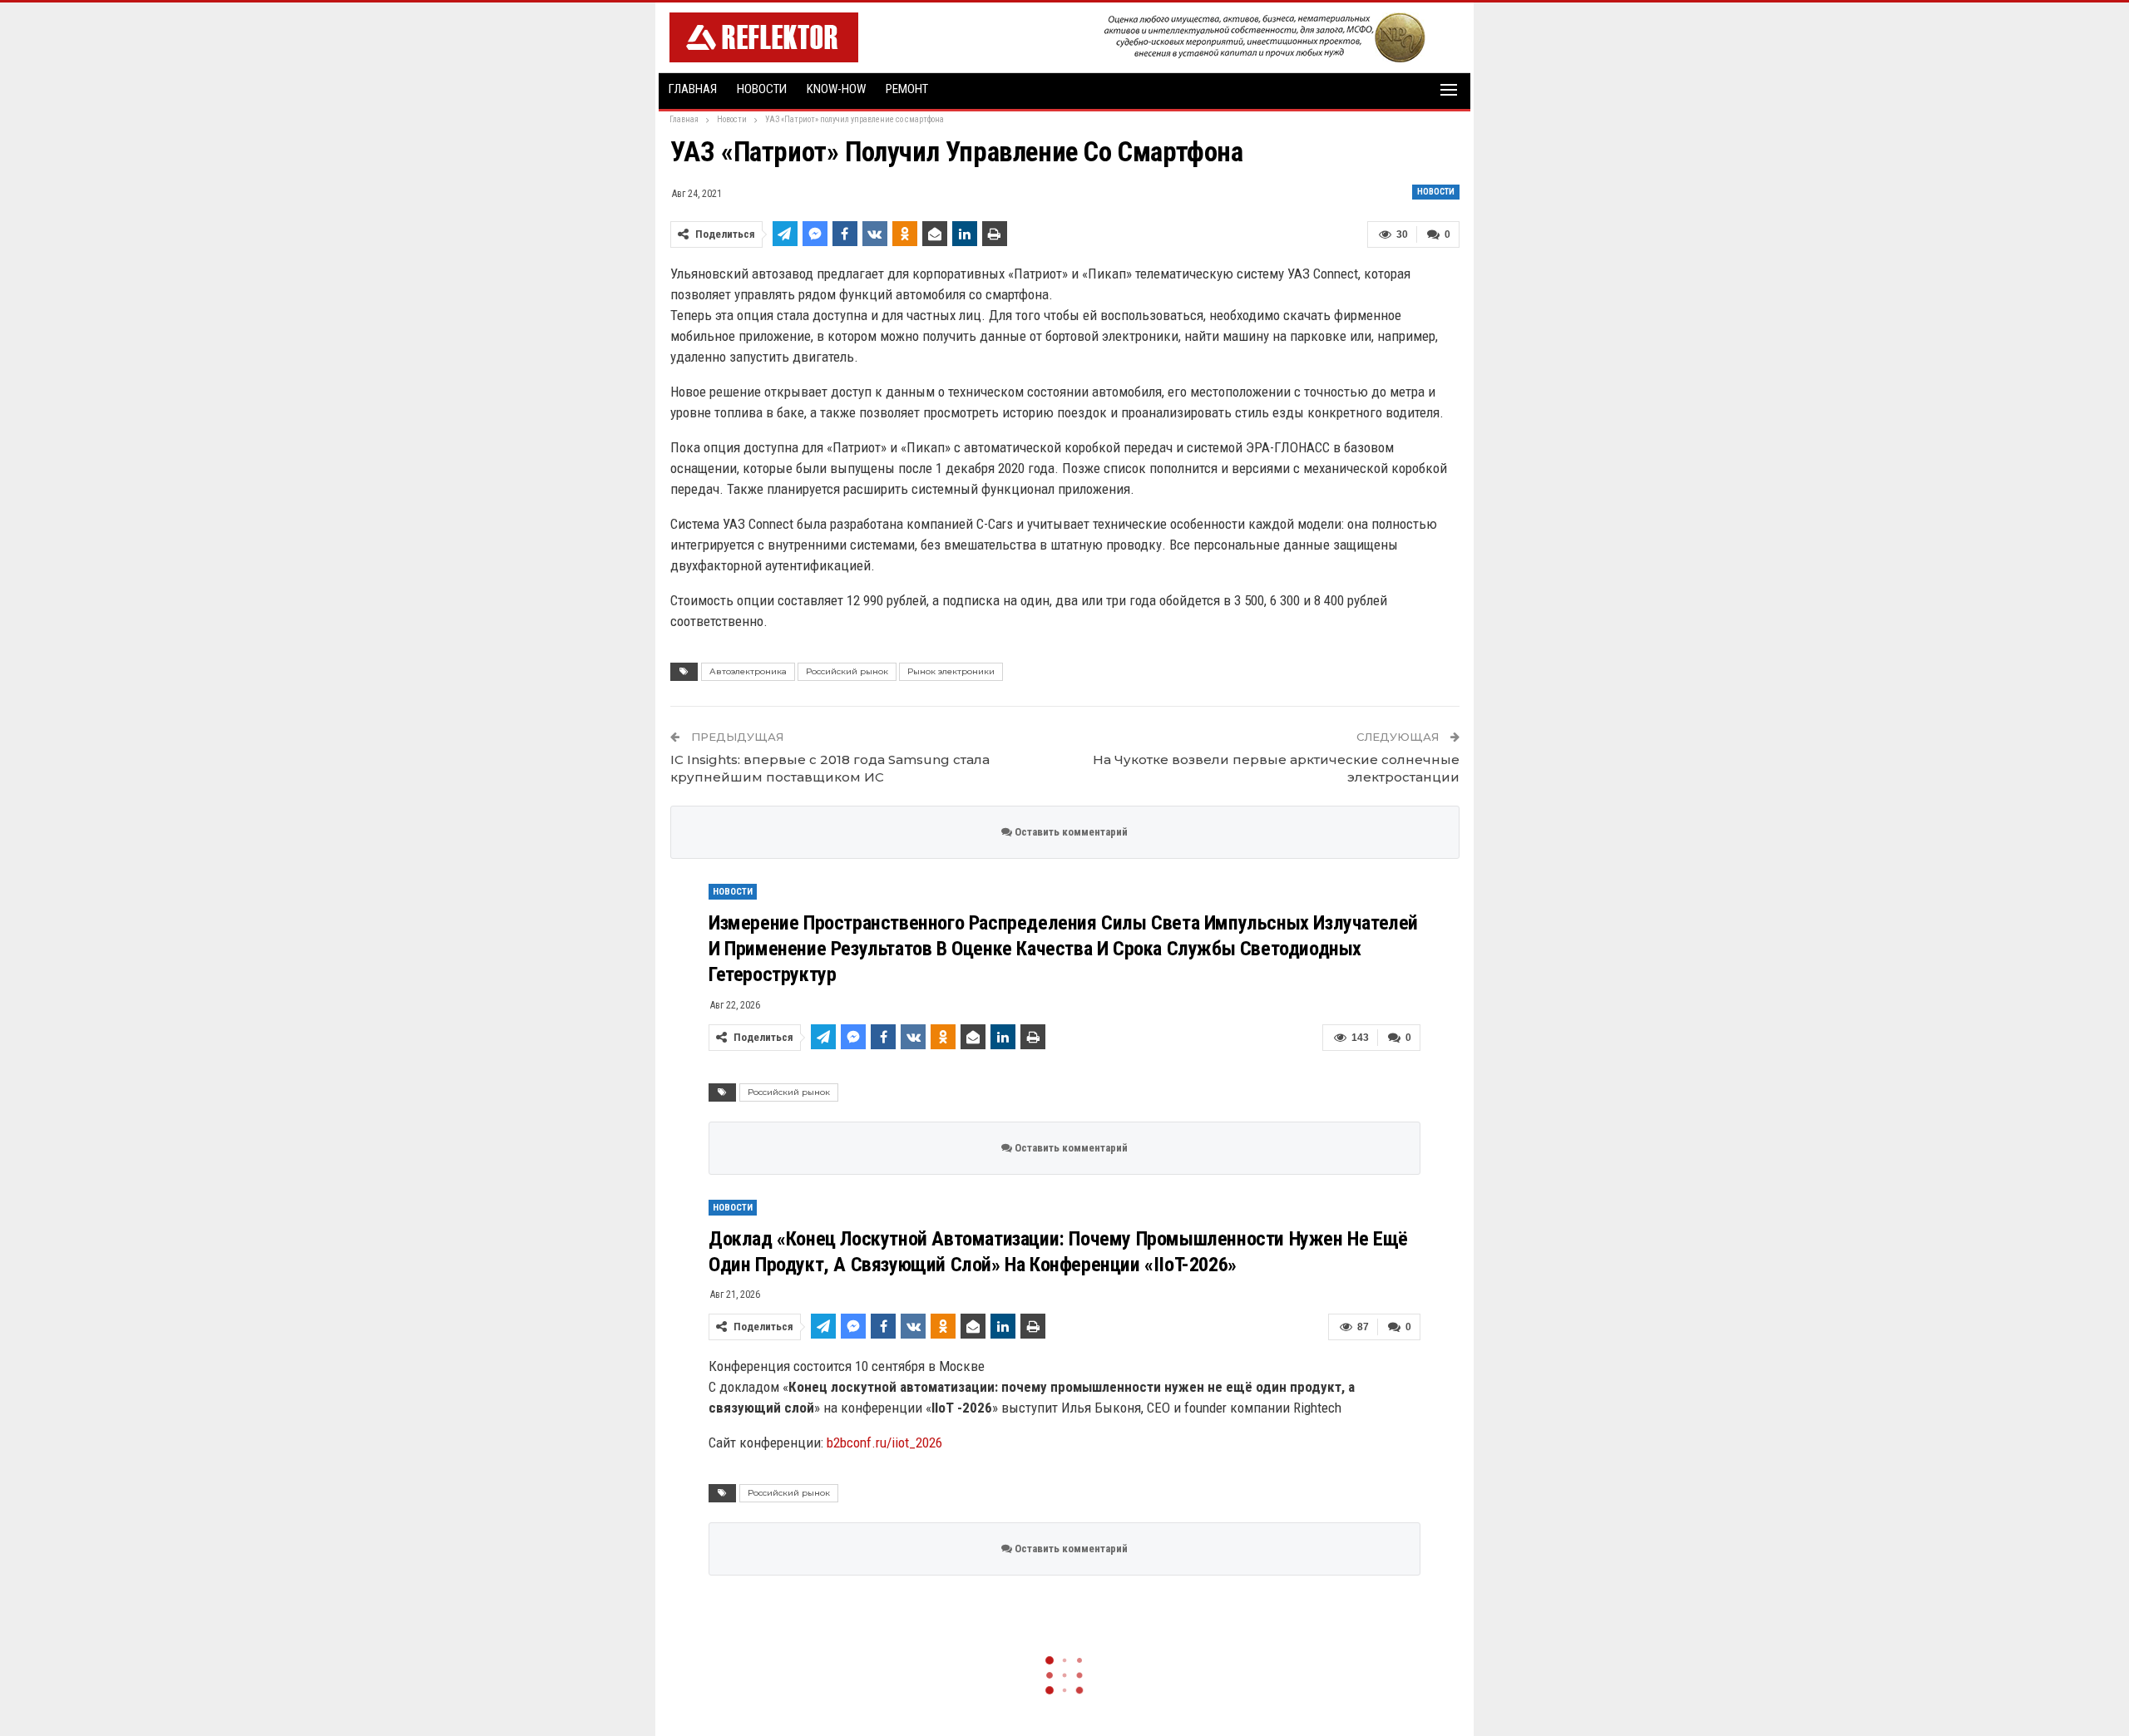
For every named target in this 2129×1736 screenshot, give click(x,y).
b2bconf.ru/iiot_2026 (884, 1443)
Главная (693, 89)
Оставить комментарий (1070, 832)
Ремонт (907, 89)
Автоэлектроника (748, 671)
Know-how (836, 89)
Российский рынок (847, 671)
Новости (762, 89)
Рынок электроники (951, 671)
